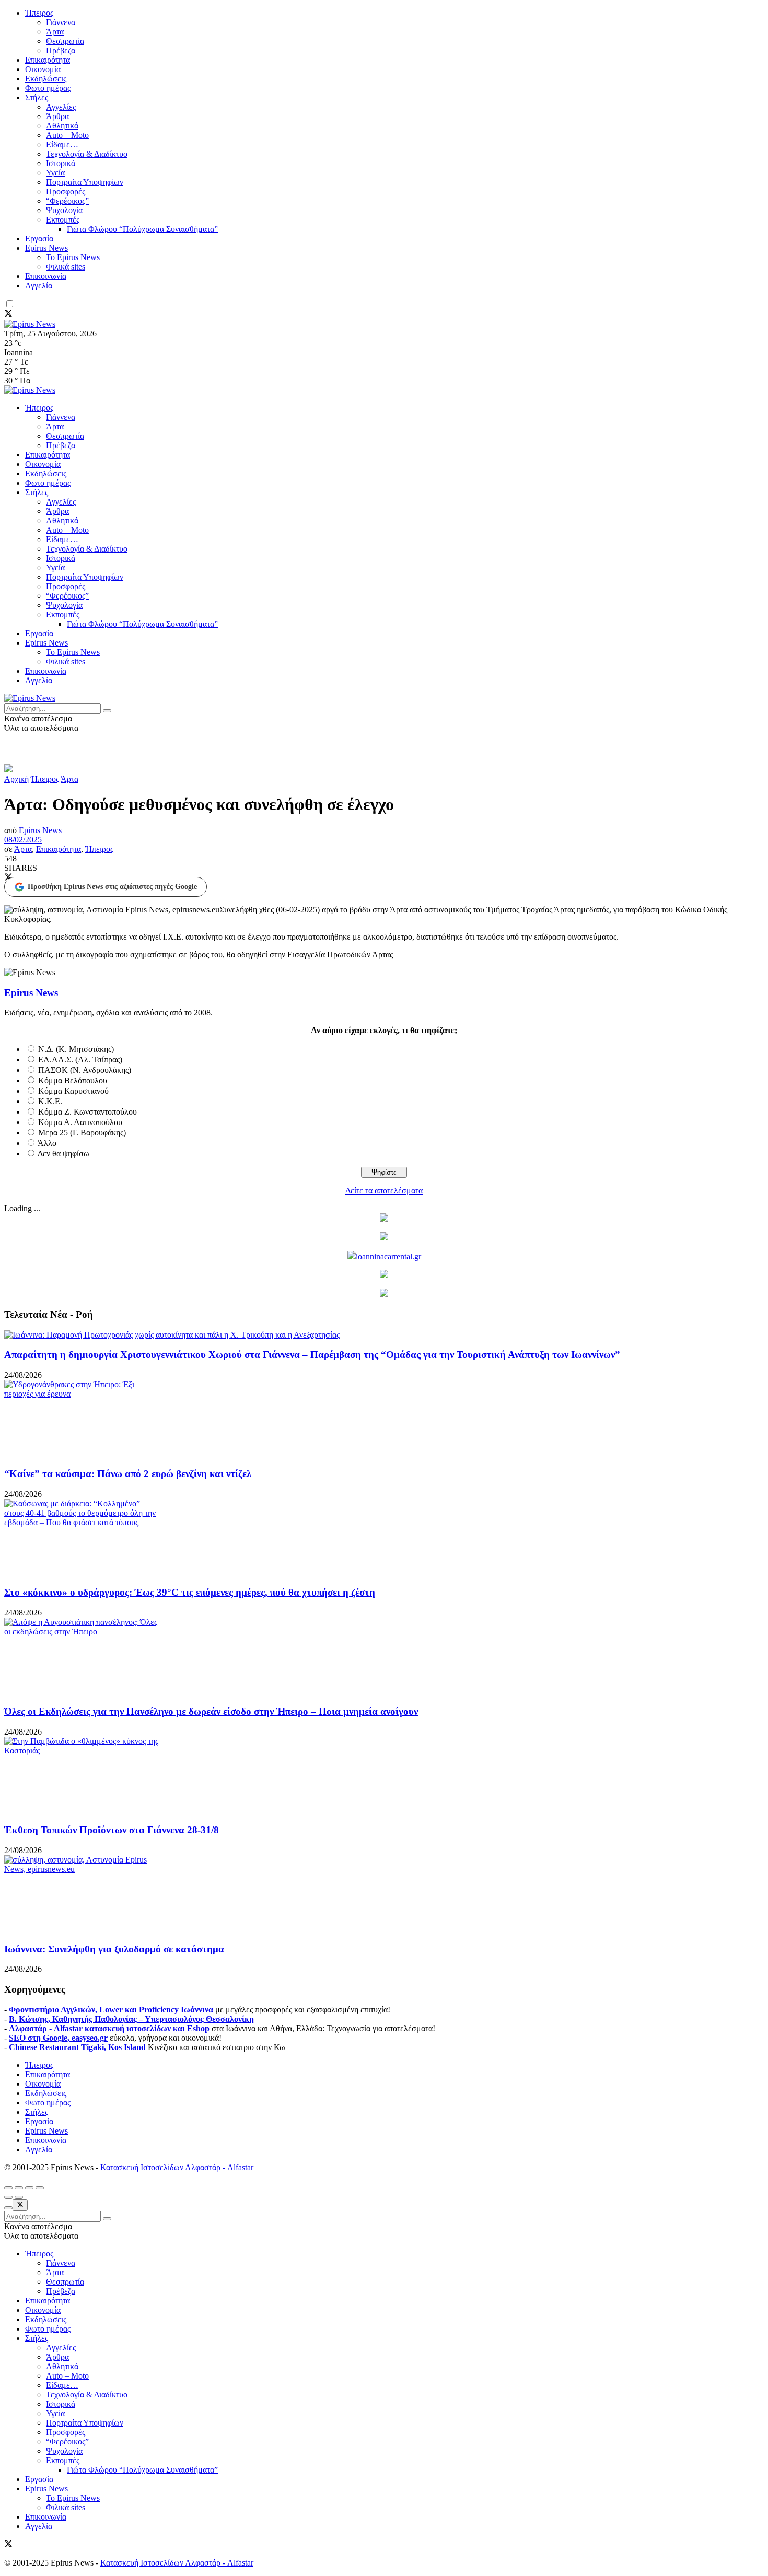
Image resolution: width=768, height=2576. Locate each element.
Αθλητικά (62, 126)
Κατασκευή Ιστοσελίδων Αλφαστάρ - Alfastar (177, 2167)
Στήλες (37, 97)
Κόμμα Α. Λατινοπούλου (80, 1122)
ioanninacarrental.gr (388, 1256)
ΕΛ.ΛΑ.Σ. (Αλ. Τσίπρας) (80, 1059)
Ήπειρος (39, 13)
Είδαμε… (62, 144)
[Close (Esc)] (8, 2188)
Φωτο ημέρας (48, 88)
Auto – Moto (67, 135)
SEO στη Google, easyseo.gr (58, 2038)
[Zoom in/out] (40, 2188)
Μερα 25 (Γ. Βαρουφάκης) (82, 1133)
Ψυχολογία (64, 210)
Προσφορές (66, 191)
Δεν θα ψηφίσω (63, 1154)
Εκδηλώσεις (46, 79)
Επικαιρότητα (48, 60)
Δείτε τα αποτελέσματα (384, 1191)
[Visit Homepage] (30, 324)
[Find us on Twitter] (8, 315)
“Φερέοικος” (67, 201)
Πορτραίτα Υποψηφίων (85, 182)
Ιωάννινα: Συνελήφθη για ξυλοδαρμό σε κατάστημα (114, 1949)
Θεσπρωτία (65, 41)
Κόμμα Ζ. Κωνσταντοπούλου (88, 1112)
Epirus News (46, 248)
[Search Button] (107, 711)
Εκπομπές (63, 220)
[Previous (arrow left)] (8, 2197)
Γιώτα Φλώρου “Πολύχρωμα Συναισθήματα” (142, 229)
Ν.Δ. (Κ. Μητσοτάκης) (76, 1049)
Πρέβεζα (61, 50)
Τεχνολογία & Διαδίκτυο (87, 154)
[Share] (19, 2188)
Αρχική (16, 779)
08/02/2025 (23, 840)
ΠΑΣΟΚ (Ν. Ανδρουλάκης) (85, 1070)
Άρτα (55, 32)
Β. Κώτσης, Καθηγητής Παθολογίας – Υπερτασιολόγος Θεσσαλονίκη (131, 2019)
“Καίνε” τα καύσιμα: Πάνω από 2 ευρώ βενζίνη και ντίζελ (128, 1474)
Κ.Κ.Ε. (50, 1101)
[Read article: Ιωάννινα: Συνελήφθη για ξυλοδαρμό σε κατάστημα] (384, 1894)
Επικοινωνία (46, 276)
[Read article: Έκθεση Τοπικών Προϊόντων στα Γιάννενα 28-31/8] (384, 1776)
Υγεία (55, 173)
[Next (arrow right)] (19, 2197)
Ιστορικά (61, 163)
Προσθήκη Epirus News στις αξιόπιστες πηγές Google (112, 887)
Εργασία (39, 238)
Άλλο (47, 1143)
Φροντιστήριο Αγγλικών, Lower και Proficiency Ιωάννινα (111, 2010)
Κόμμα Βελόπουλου (73, 1080)
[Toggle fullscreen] (29, 2188)
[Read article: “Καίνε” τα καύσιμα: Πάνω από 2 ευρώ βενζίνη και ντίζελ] (384, 1419)
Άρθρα (57, 116)
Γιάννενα (61, 22)
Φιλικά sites (66, 267)
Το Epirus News (73, 257)
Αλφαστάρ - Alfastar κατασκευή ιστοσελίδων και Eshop (109, 2028)
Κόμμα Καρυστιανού (73, 1091)
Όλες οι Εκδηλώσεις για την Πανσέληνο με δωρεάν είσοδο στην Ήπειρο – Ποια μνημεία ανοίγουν (211, 1711)
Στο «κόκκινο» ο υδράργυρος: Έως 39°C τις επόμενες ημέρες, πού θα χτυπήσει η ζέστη (190, 1592)
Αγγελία (39, 285)
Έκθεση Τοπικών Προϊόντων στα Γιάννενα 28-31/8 (112, 1830)
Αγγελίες (61, 107)
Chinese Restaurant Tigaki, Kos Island (77, 2047)
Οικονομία (43, 69)
